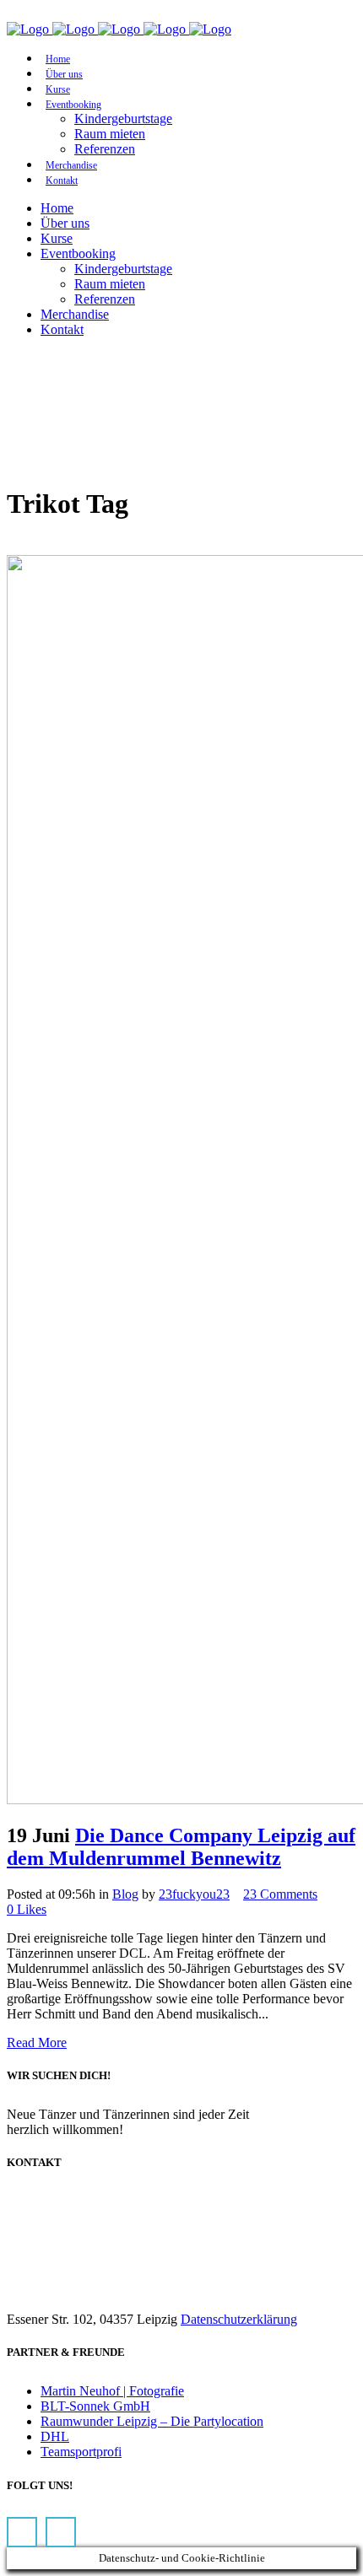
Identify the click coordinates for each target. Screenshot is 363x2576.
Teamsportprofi (81, 2452)
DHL (55, 2436)
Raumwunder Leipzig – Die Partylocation (152, 2421)
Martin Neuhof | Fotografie (112, 2391)
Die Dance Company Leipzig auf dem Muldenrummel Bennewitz (181, 1847)
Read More (37, 2042)
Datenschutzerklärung (239, 2319)
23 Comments (280, 1894)
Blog (125, 1894)
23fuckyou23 (194, 1894)
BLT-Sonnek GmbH (95, 2406)
